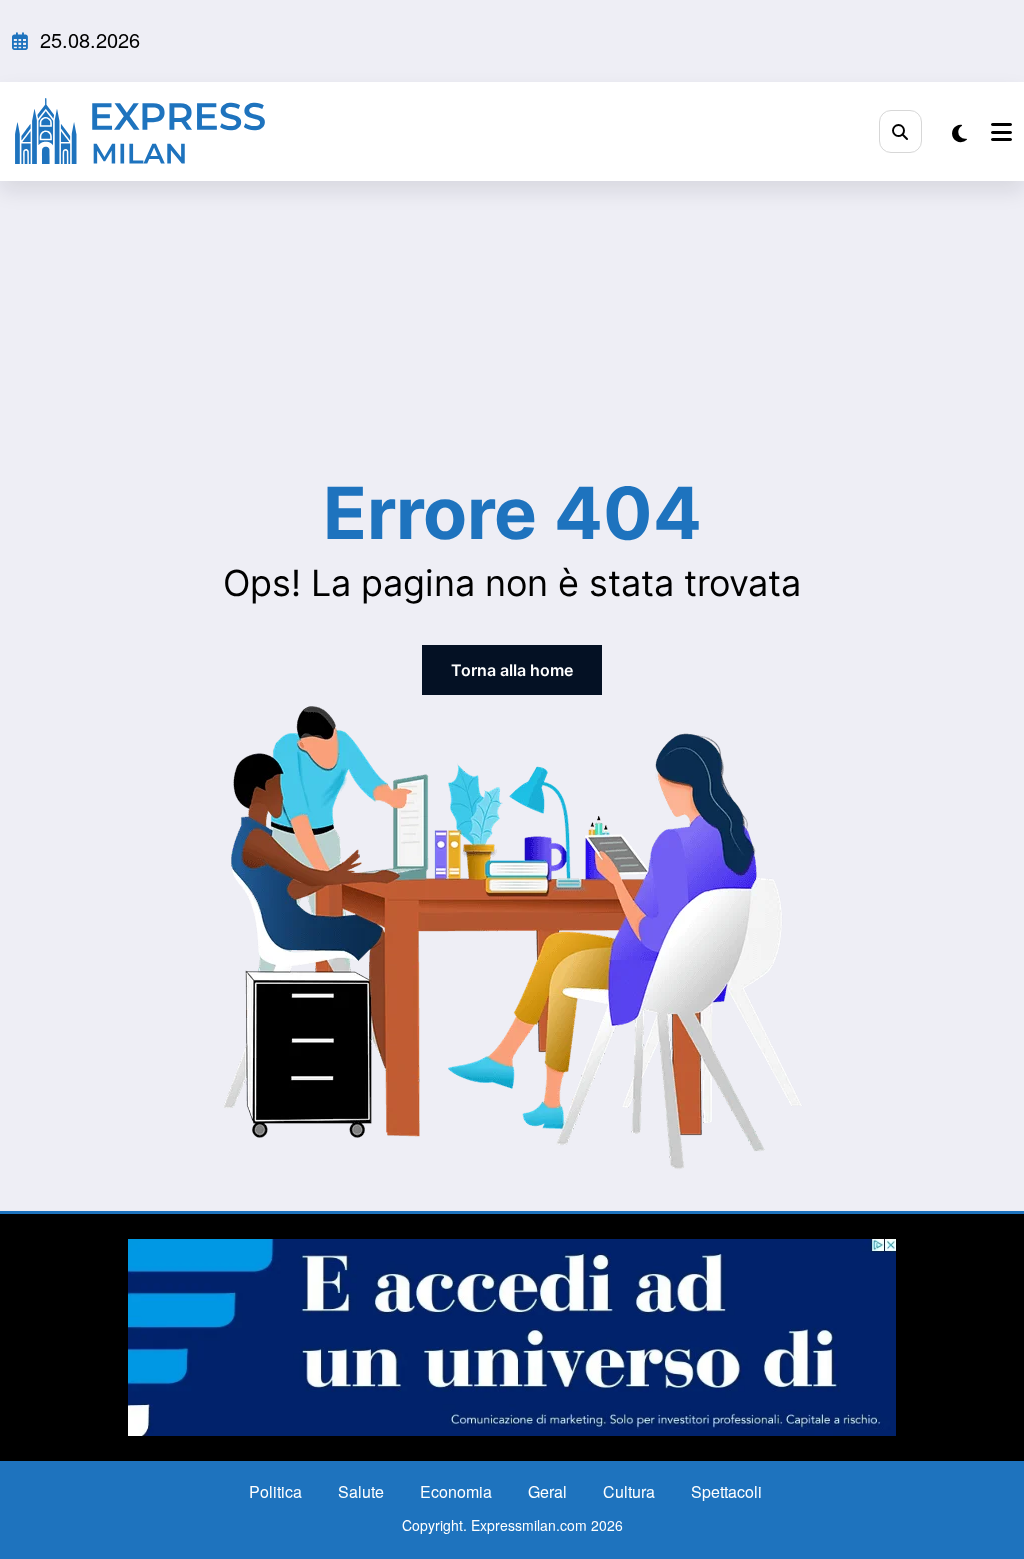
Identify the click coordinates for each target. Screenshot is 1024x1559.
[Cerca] (900, 131)
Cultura (629, 1491)
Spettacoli (726, 1491)
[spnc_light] (959, 132)
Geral (547, 1491)
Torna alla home (512, 670)
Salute (361, 1491)
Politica (275, 1491)
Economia (456, 1491)
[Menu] (1001, 131)
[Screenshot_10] (512, 1335)
